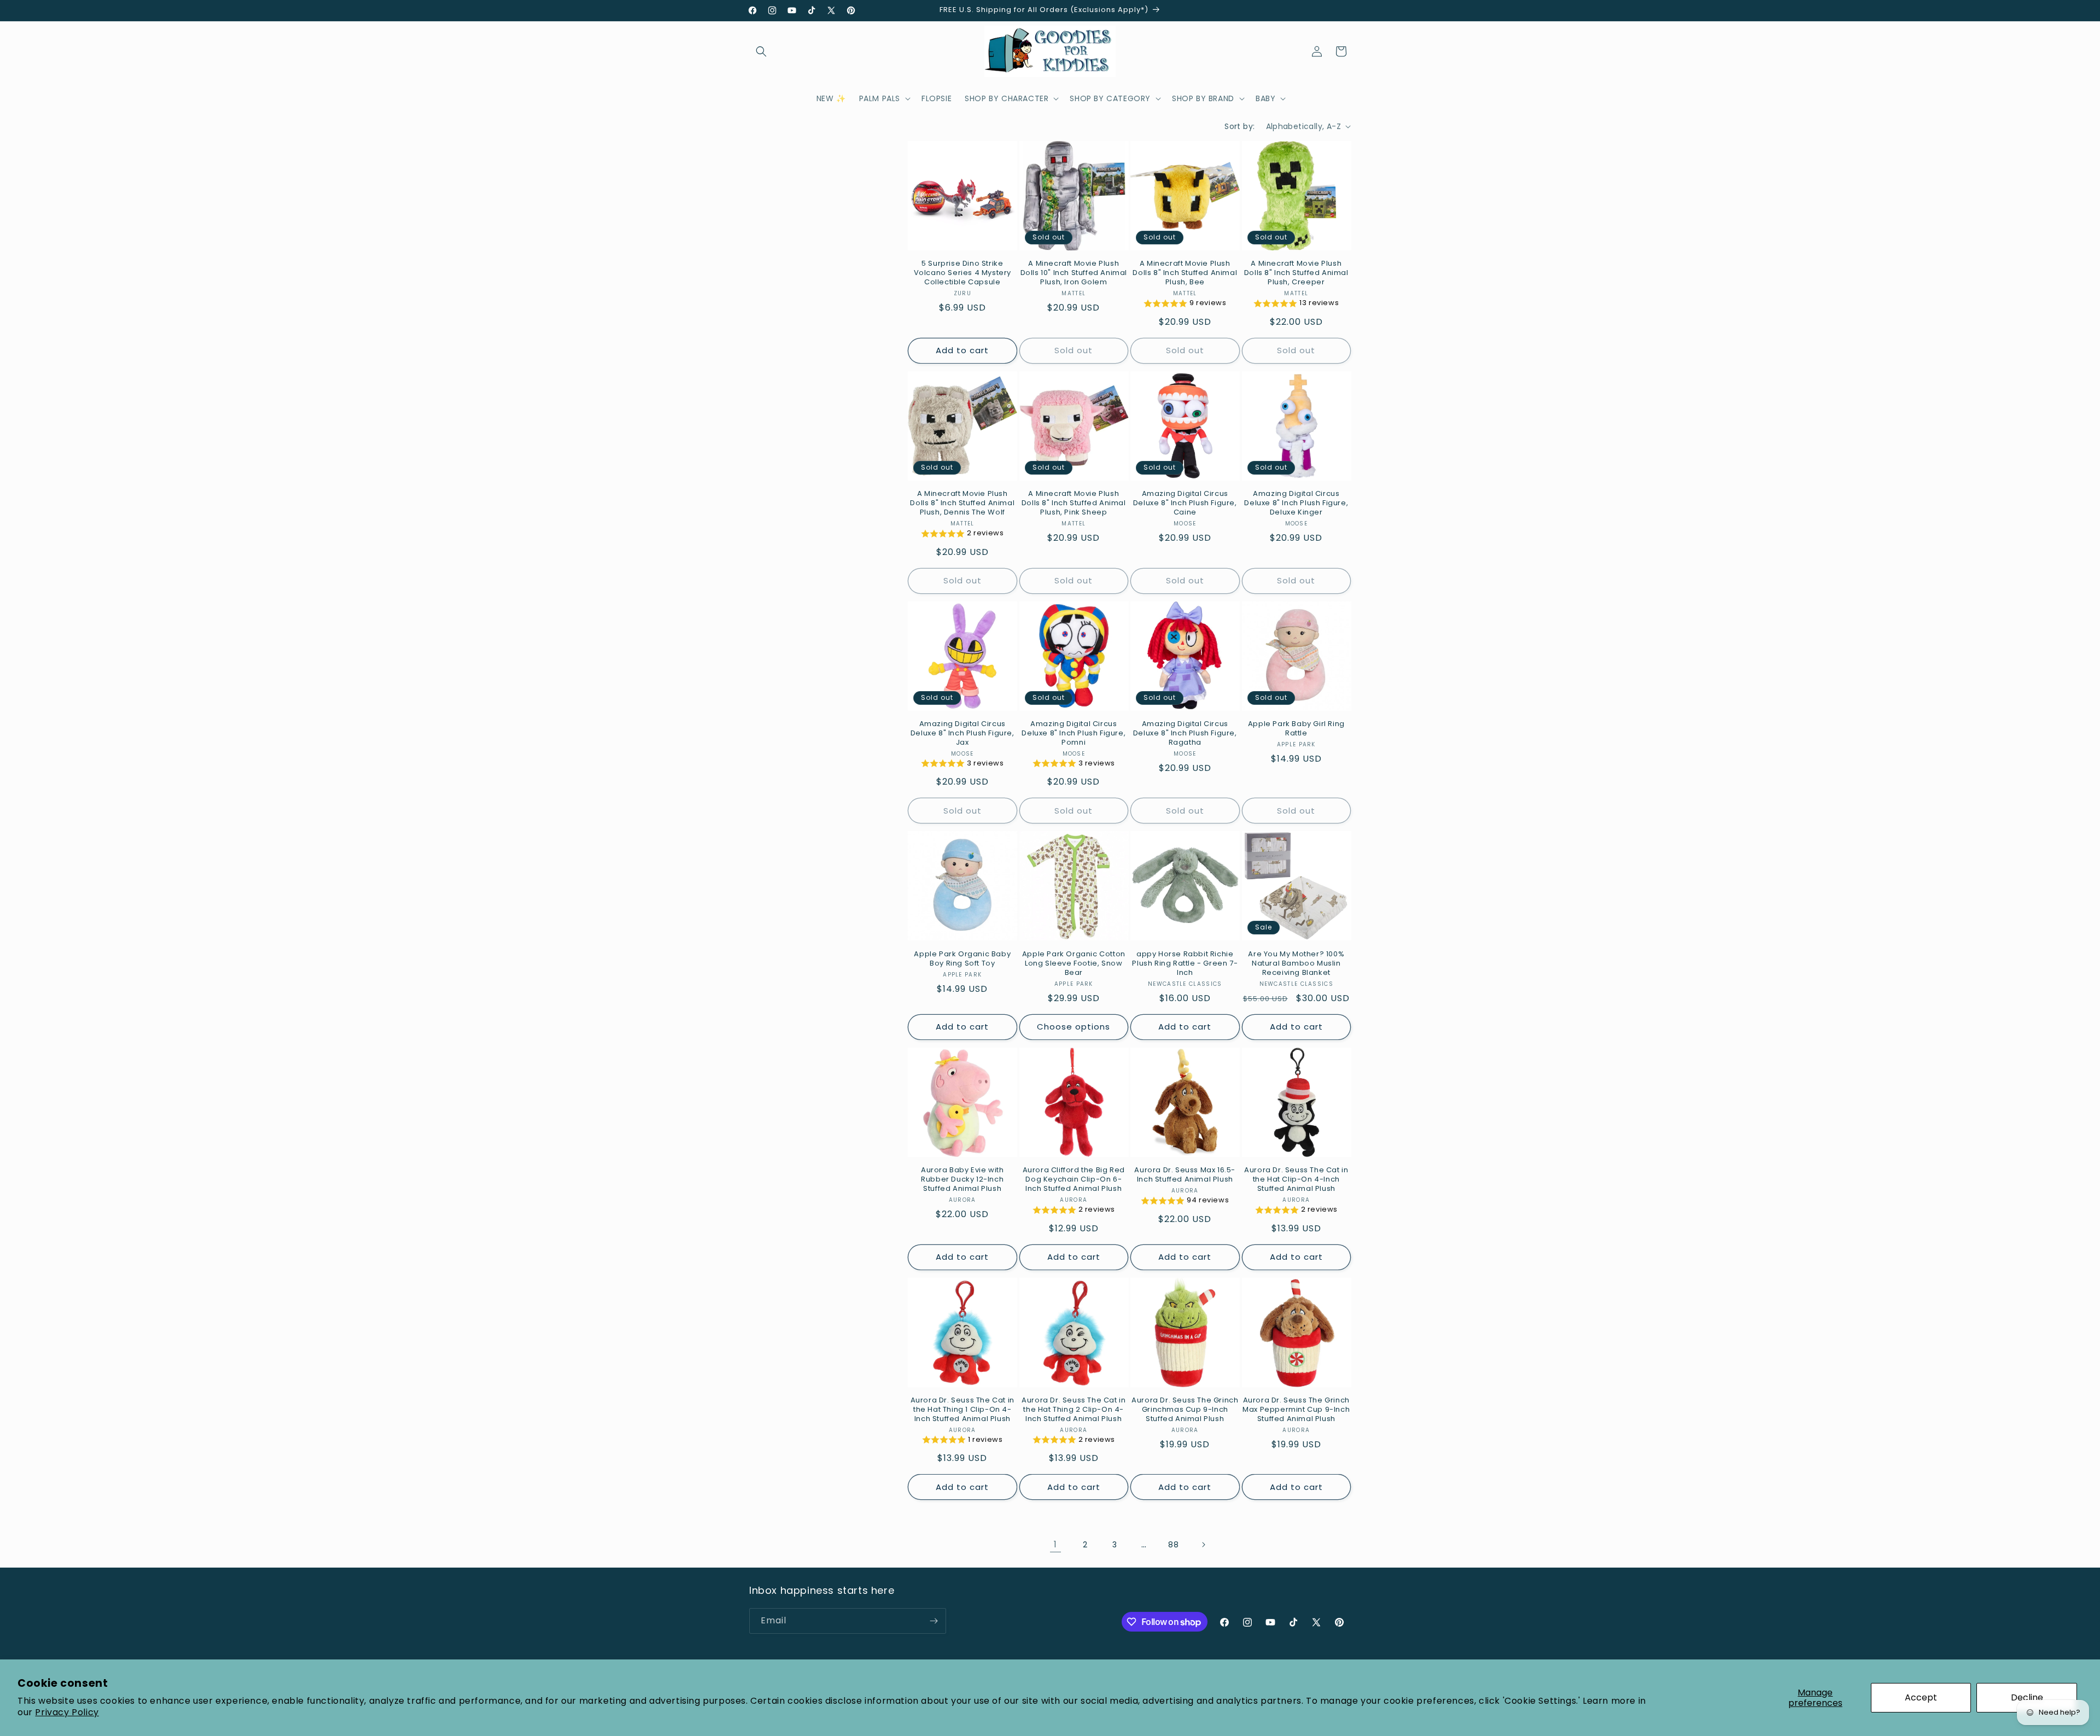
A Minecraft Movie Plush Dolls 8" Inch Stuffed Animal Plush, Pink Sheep (1074, 503)
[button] (761, 51)
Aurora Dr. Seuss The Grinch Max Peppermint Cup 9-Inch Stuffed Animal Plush (1296, 1410)
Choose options (1074, 1027)
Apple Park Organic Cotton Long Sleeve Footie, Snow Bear (1074, 964)
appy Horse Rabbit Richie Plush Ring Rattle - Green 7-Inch (1185, 964)
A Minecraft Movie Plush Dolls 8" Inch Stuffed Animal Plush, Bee (1185, 273)
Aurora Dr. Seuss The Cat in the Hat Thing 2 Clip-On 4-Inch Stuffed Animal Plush (1074, 1410)
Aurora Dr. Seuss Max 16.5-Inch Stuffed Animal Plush (1185, 1175)
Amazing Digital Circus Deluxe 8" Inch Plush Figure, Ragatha (1185, 733)
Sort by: (1239, 126)
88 (1173, 1545)
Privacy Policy (67, 1712)
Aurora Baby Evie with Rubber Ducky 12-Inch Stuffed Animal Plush (962, 1180)
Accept (1921, 1697)
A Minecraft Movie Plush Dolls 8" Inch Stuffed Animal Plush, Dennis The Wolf (962, 503)
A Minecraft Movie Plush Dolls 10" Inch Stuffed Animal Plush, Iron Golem (1074, 273)
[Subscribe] (934, 1621)
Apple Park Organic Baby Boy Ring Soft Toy (962, 959)
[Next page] (1203, 1545)
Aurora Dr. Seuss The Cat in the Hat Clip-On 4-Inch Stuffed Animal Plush (1296, 1180)
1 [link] (1055, 1544)
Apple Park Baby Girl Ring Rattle (1296, 729)
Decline (2027, 1697)
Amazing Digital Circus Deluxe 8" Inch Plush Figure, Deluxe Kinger (1296, 503)
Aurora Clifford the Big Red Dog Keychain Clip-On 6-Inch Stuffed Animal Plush (1074, 1180)
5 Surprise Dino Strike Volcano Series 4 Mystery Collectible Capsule (962, 273)
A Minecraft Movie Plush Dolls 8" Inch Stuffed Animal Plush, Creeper (1296, 273)
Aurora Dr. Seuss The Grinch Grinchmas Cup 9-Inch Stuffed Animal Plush (1185, 1410)
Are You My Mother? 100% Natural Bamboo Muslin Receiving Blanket (1296, 964)
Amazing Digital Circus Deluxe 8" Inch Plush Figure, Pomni (1074, 733)
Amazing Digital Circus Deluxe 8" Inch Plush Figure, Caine (1185, 503)
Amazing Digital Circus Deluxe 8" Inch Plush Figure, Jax (962, 733)
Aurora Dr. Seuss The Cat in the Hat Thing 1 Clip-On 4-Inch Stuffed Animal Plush (962, 1410)
